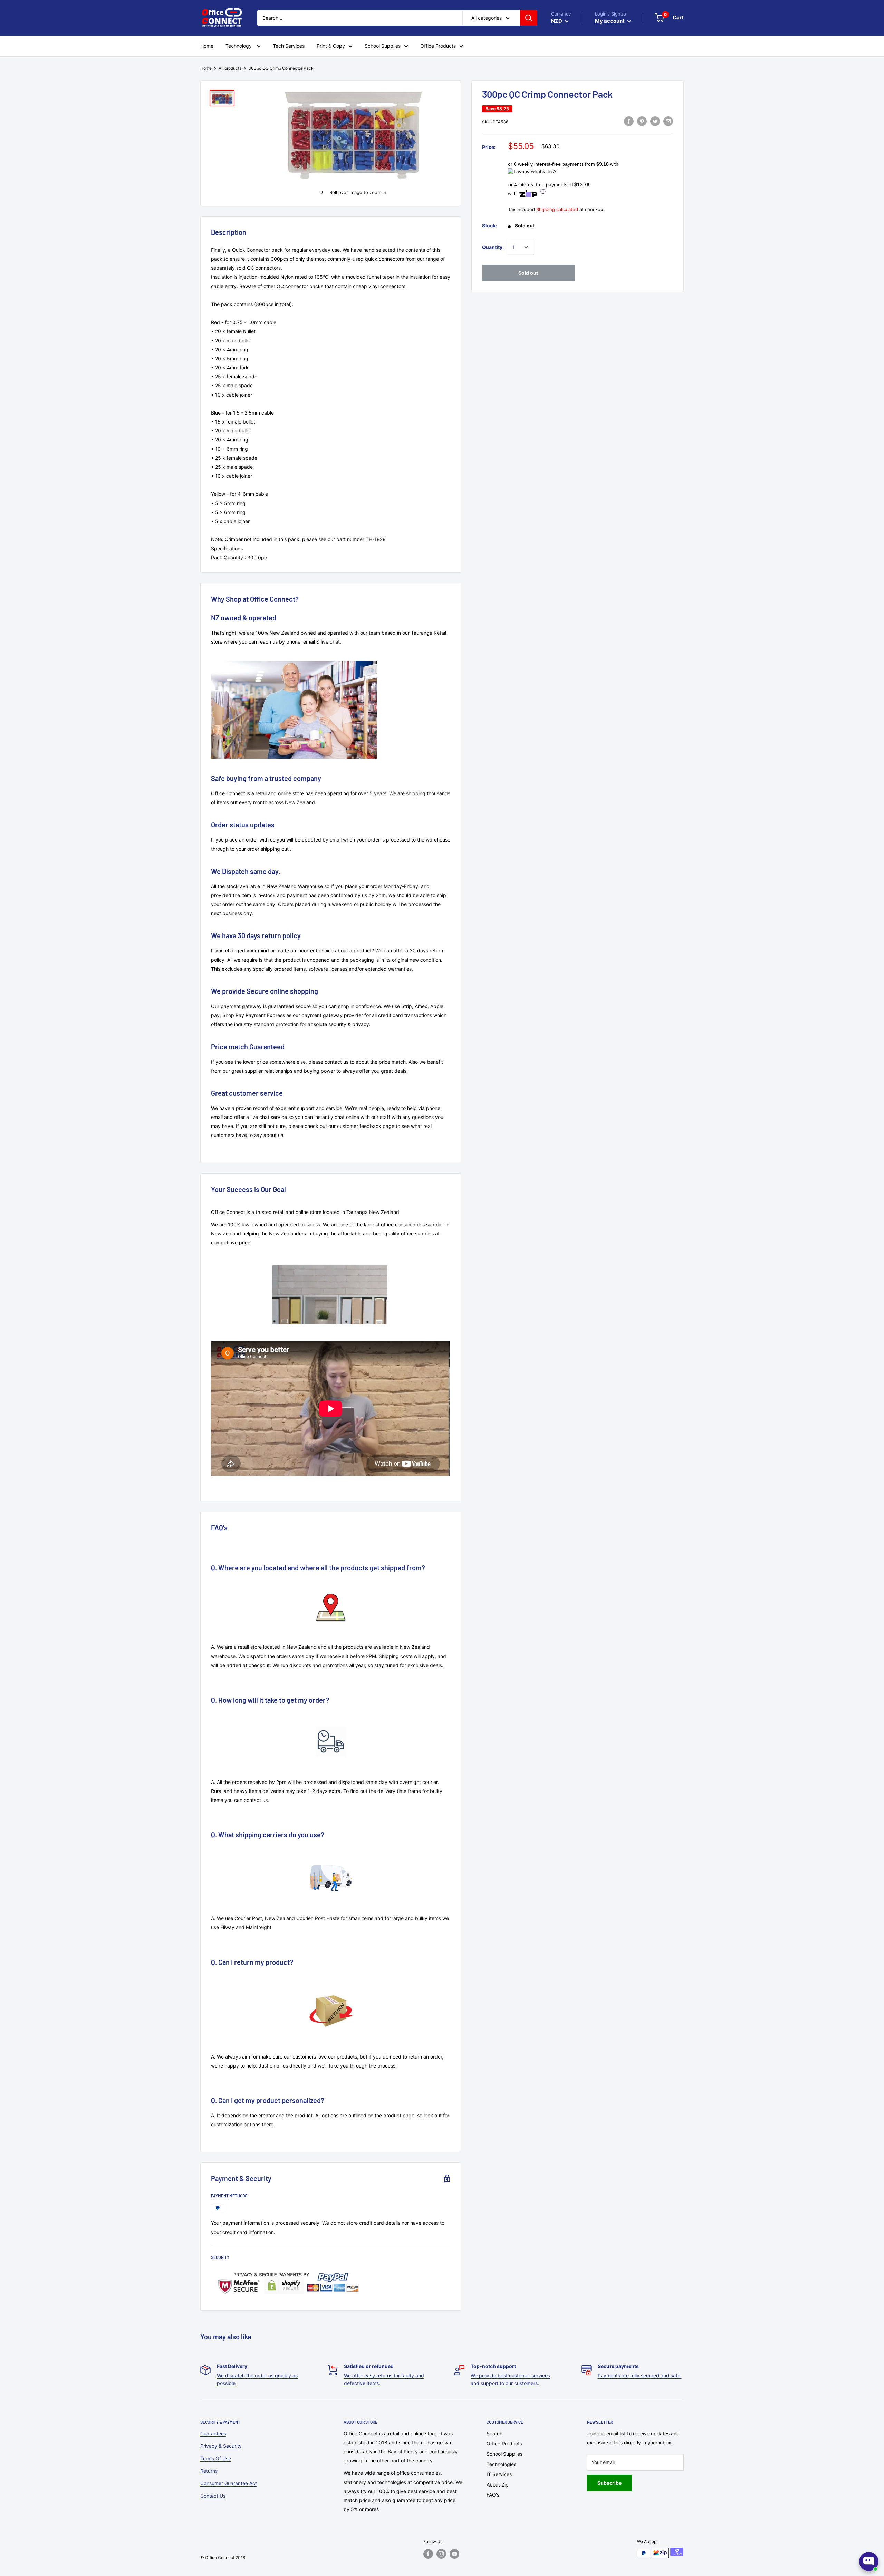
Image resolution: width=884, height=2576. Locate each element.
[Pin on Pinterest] (642, 121)
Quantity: (493, 247)
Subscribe (609, 2483)
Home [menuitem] (207, 46)
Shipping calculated (557, 209)
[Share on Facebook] (629, 121)
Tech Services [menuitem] (289, 46)
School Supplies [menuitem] (383, 46)
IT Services (499, 2474)
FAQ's (493, 2495)
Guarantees (213, 2434)
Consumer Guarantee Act (229, 2483)
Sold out (528, 273)
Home (206, 68)
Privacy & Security (221, 2446)
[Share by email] (668, 121)
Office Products (504, 2444)
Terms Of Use (216, 2458)
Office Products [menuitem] (438, 46)
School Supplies (505, 2454)
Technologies (501, 2464)
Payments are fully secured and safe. (640, 2375)
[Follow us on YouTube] (454, 2554)
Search (494, 2434)
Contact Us (213, 2496)
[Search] (529, 18)
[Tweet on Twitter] (655, 121)
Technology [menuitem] (239, 46)
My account (610, 21)
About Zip (498, 2485)
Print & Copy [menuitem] (331, 46)
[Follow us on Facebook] (428, 2554)
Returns (209, 2471)
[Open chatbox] (869, 2561)
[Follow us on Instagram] (441, 2554)
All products (230, 68)
